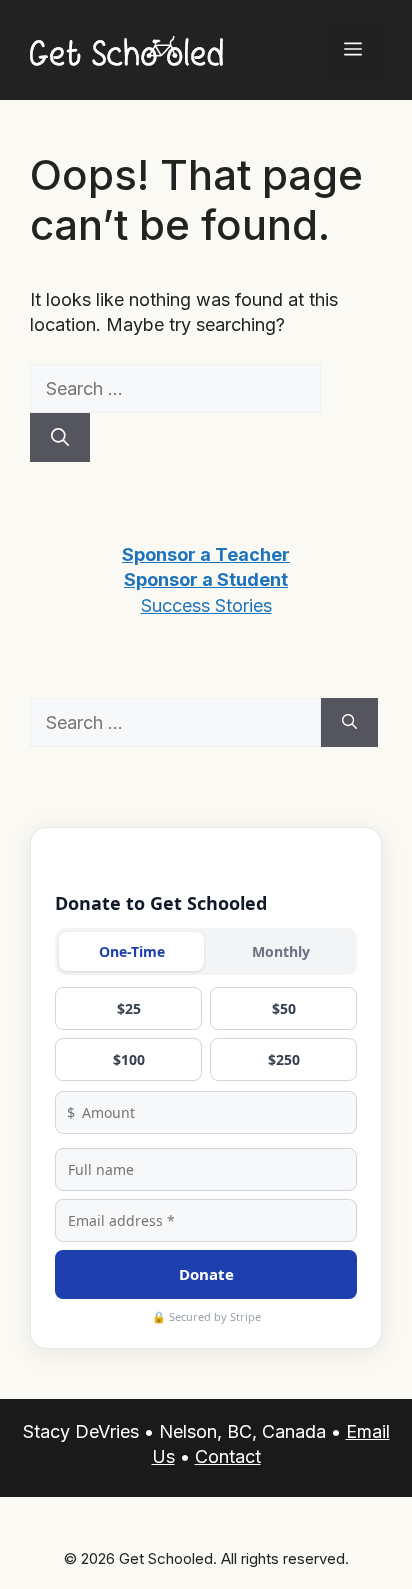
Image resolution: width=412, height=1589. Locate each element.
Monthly (281, 951)
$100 (129, 1059)
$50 (284, 1008)
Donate (206, 1274)
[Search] (60, 437)
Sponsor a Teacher (206, 554)
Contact (228, 1456)
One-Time (132, 951)
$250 (284, 1059)
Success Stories (206, 605)
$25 (129, 1008)
